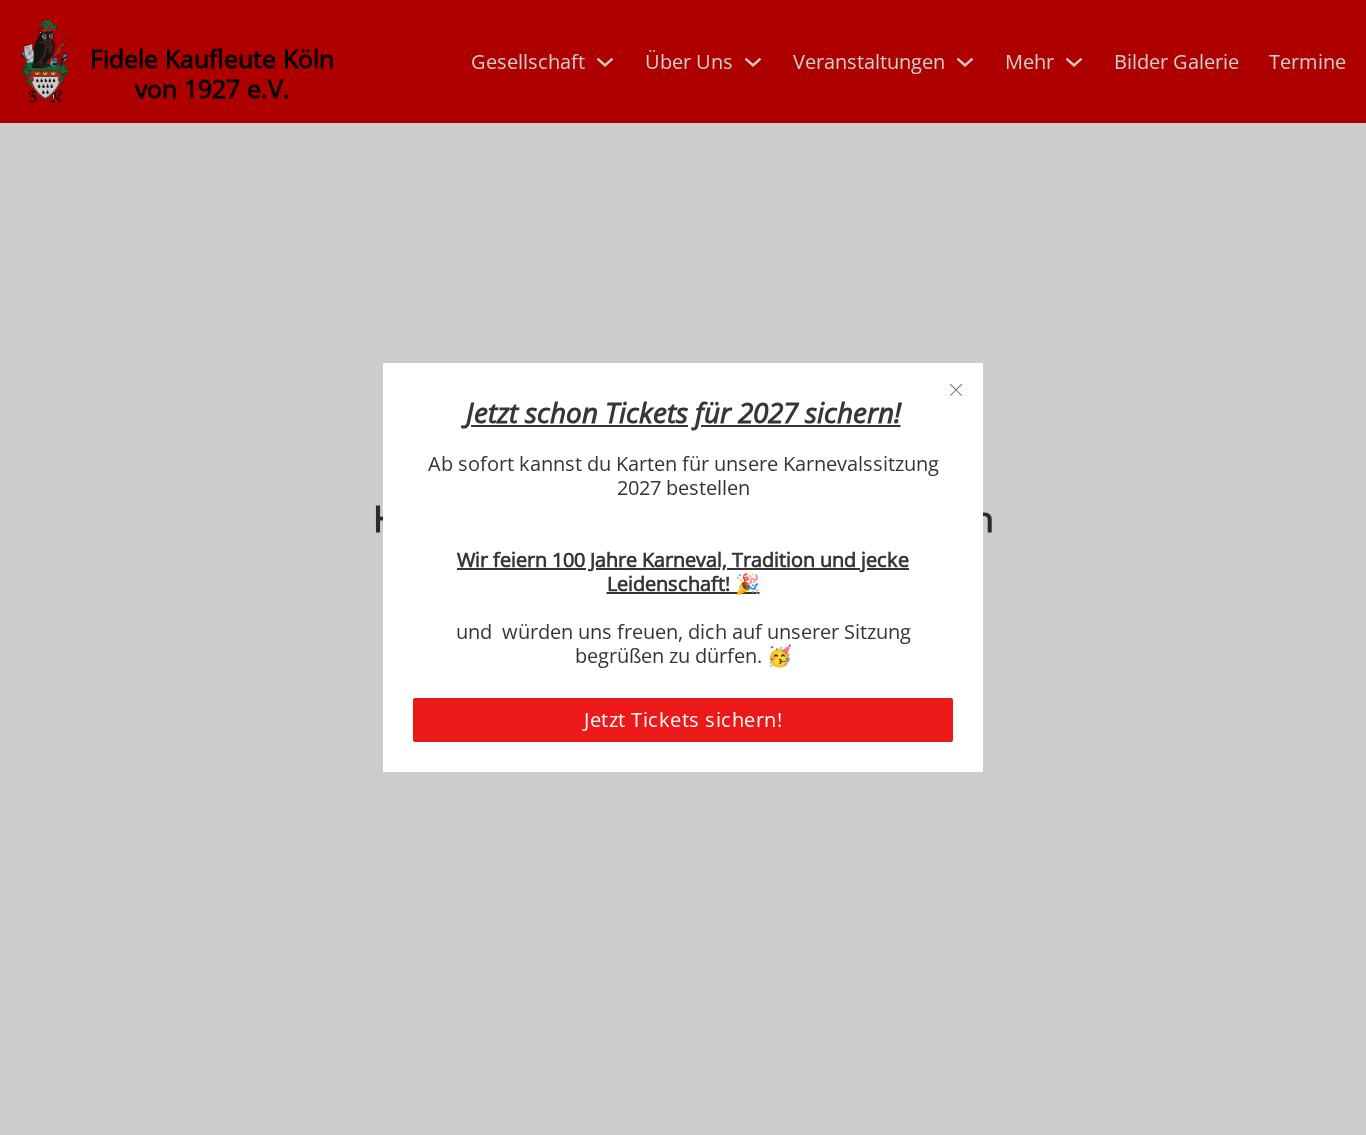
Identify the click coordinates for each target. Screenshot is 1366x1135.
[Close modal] (956, 390)
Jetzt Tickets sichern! (683, 719)
